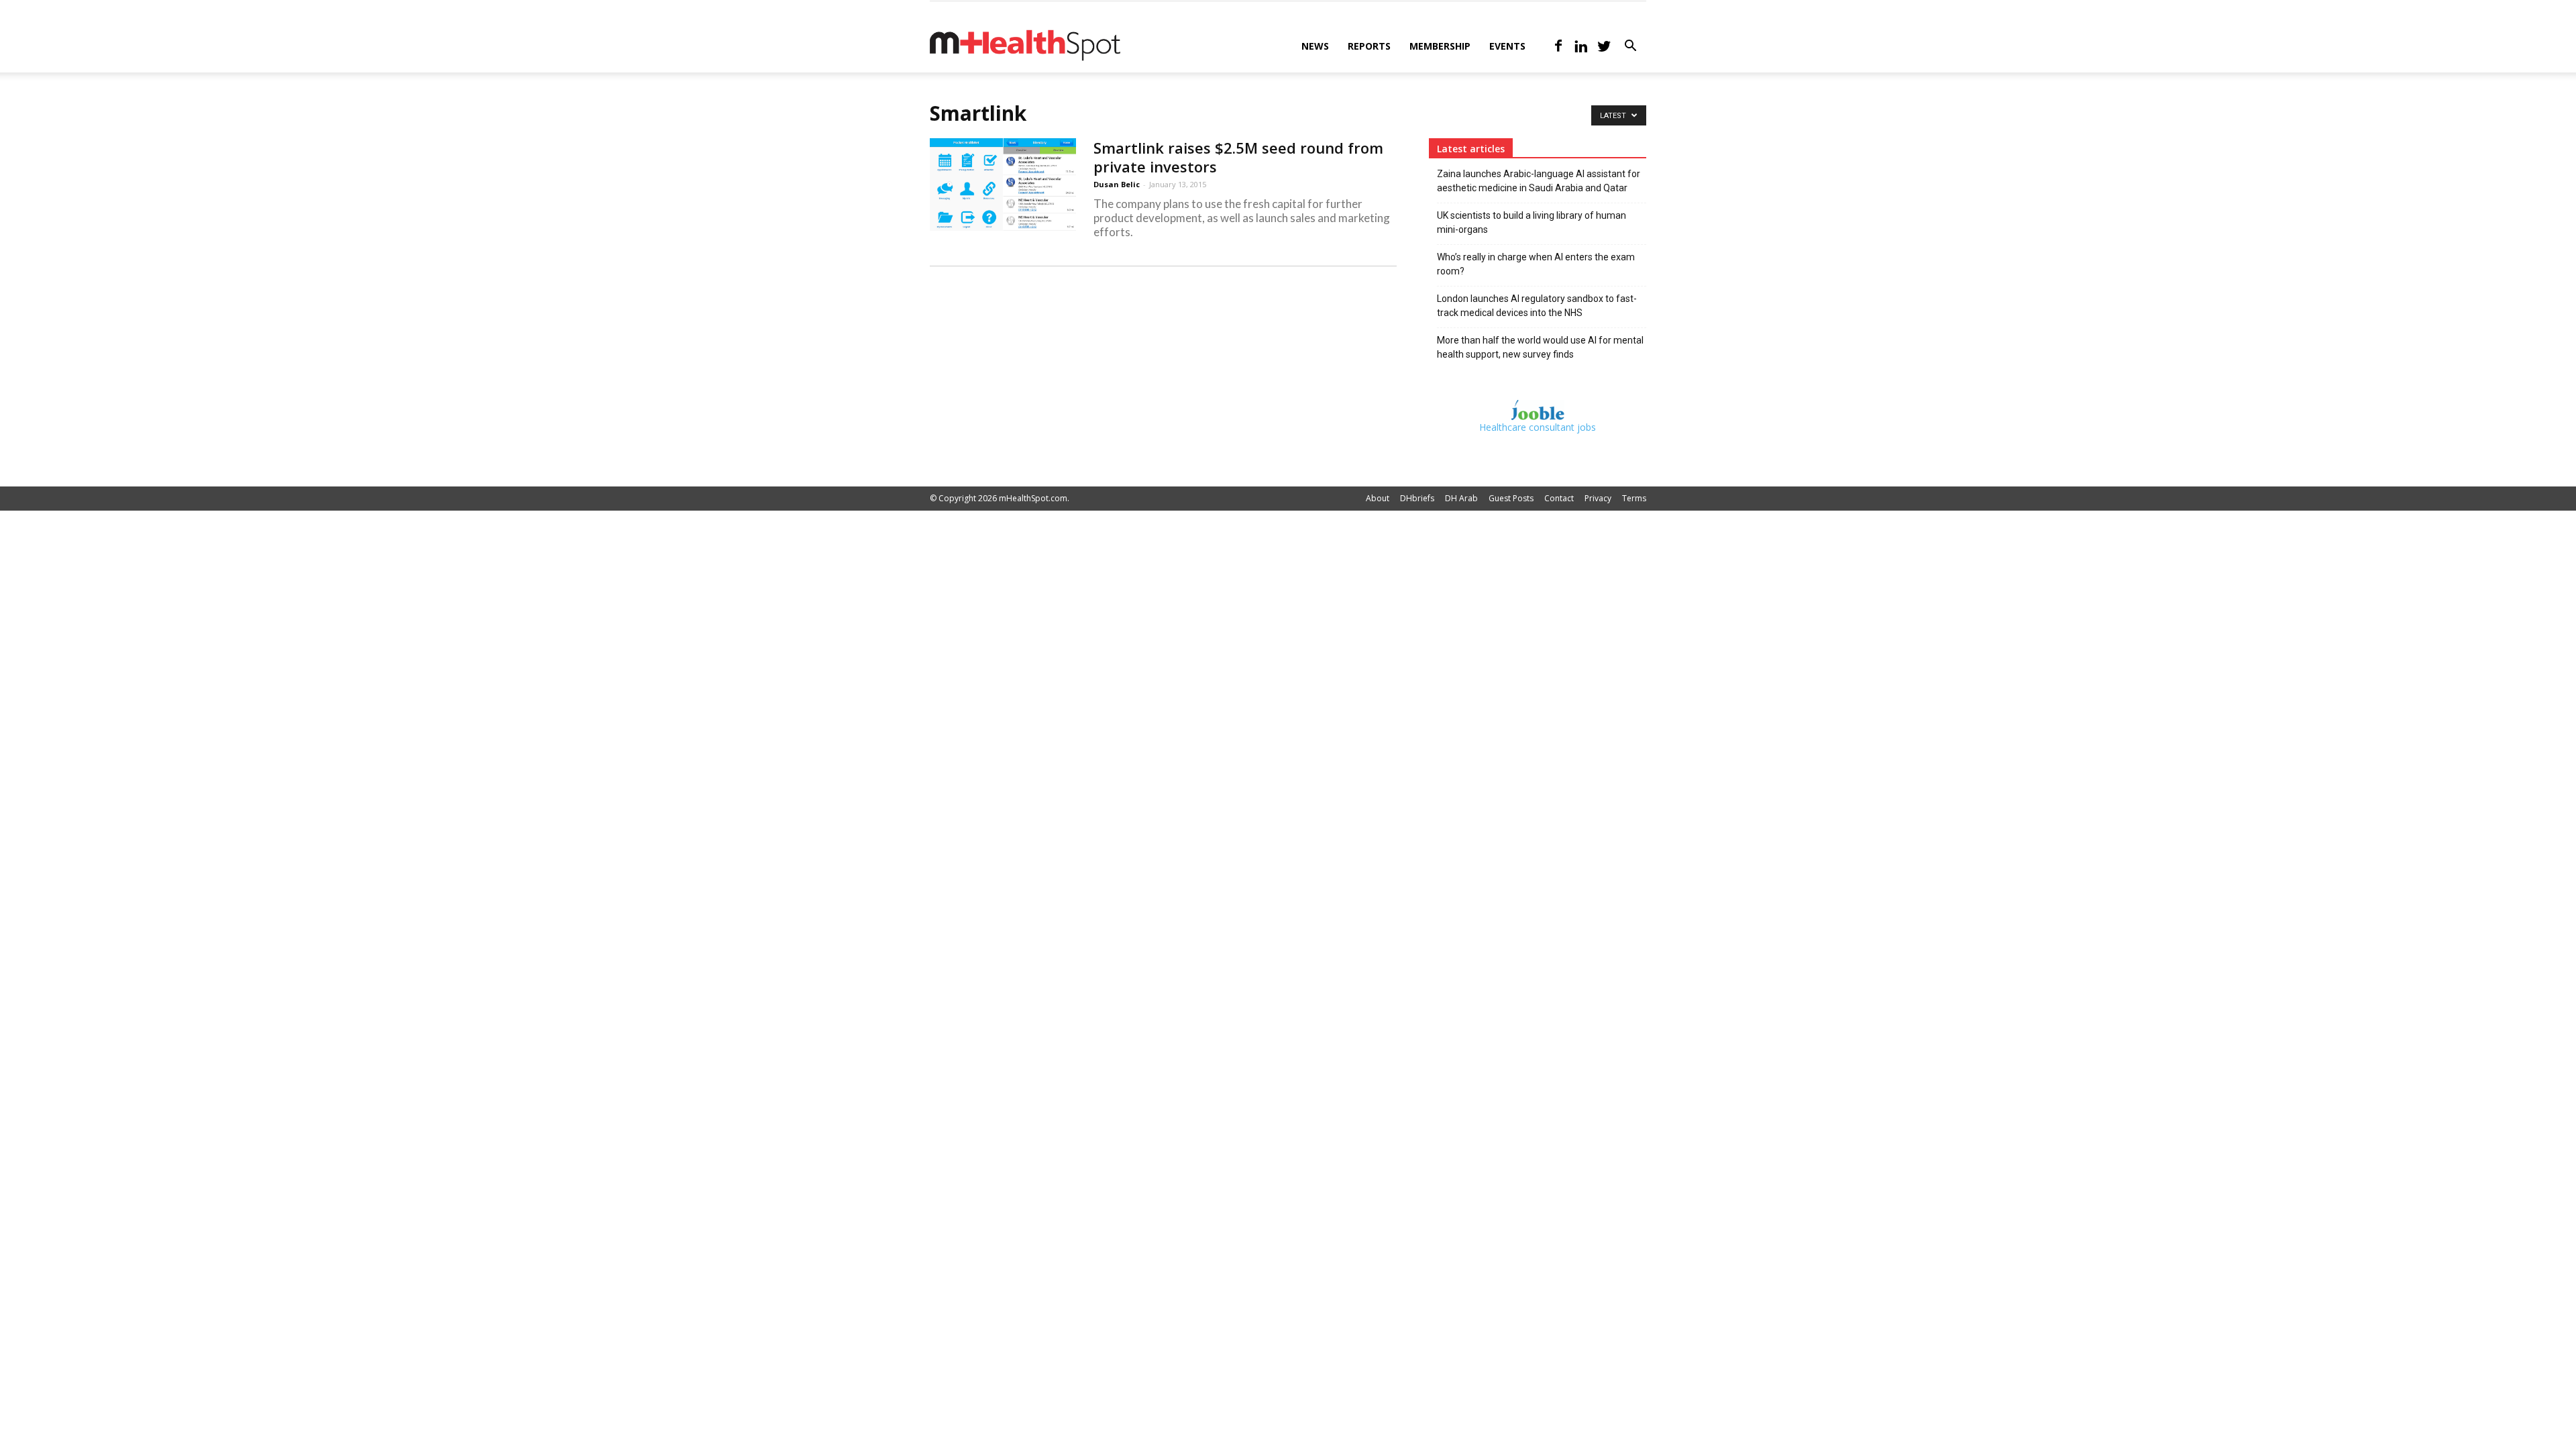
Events (1507, 46)
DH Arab (1461, 498)
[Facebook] (1558, 46)
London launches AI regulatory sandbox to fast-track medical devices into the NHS (1537, 306)
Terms (1634, 498)
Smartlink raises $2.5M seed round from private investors (1238, 157)
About (1378, 498)
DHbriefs (1417, 498)
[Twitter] (1604, 46)
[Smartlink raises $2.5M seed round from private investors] (1003, 185)
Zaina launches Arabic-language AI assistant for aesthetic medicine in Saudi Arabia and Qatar (1539, 181)
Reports (1369, 46)
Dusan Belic (1117, 184)
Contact (1559, 498)
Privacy (1598, 498)
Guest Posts (1511, 498)
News (1315, 46)
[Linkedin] (1581, 46)
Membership (1440, 46)
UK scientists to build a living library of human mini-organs (1532, 222)
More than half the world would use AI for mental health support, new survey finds (1540, 347)
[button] (1630, 47)
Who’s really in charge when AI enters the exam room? (1536, 264)
